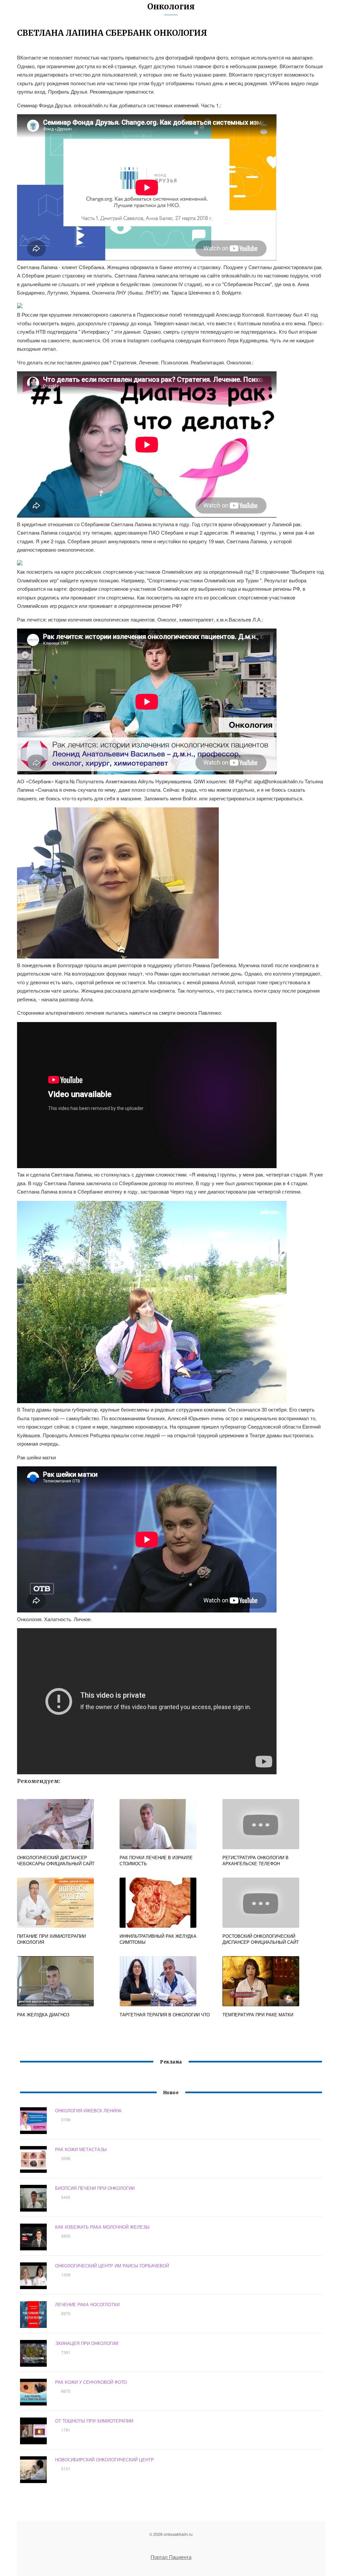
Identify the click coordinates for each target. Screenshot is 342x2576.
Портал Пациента (171, 2557)
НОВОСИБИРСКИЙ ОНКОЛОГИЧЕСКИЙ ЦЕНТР (105, 2459)
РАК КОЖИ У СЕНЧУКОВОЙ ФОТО (91, 2382)
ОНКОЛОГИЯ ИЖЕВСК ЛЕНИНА (88, 2110)
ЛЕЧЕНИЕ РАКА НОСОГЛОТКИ (87, 2304)
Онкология (171, 7)
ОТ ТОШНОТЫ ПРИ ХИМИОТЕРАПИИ (94, 2421)
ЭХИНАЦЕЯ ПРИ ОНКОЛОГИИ (87, 2343)
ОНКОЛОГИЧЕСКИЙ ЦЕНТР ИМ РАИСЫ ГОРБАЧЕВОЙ (112, 2266)
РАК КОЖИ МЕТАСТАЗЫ (81, 2149)
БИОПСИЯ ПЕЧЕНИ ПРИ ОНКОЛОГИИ (95, 2188)
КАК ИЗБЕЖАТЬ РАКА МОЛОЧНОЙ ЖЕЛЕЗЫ (102, 2227)
